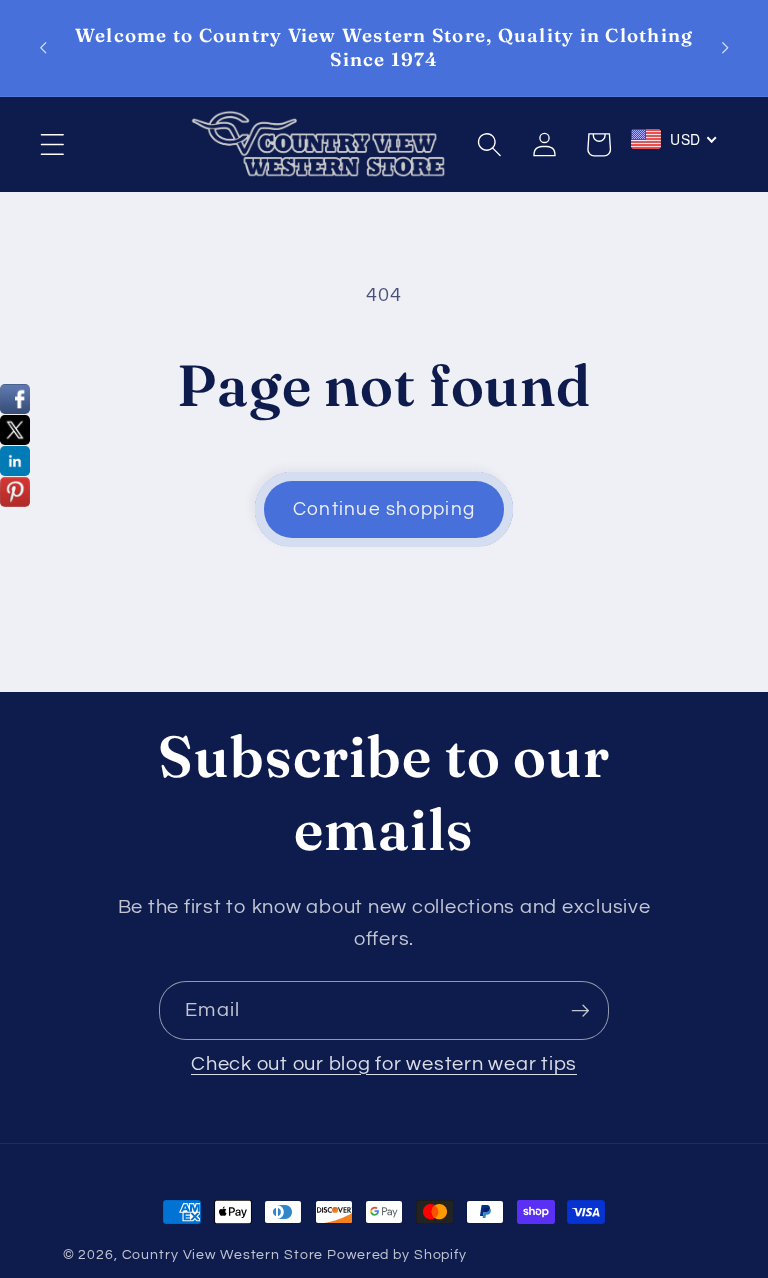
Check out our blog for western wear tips (384, 1064)
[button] (52, 144)
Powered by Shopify (397, 1255)
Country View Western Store (223, 1255)
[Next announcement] (725, 48)
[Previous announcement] (43, 48)
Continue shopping (384, 509)
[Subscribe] (580, 1010)
